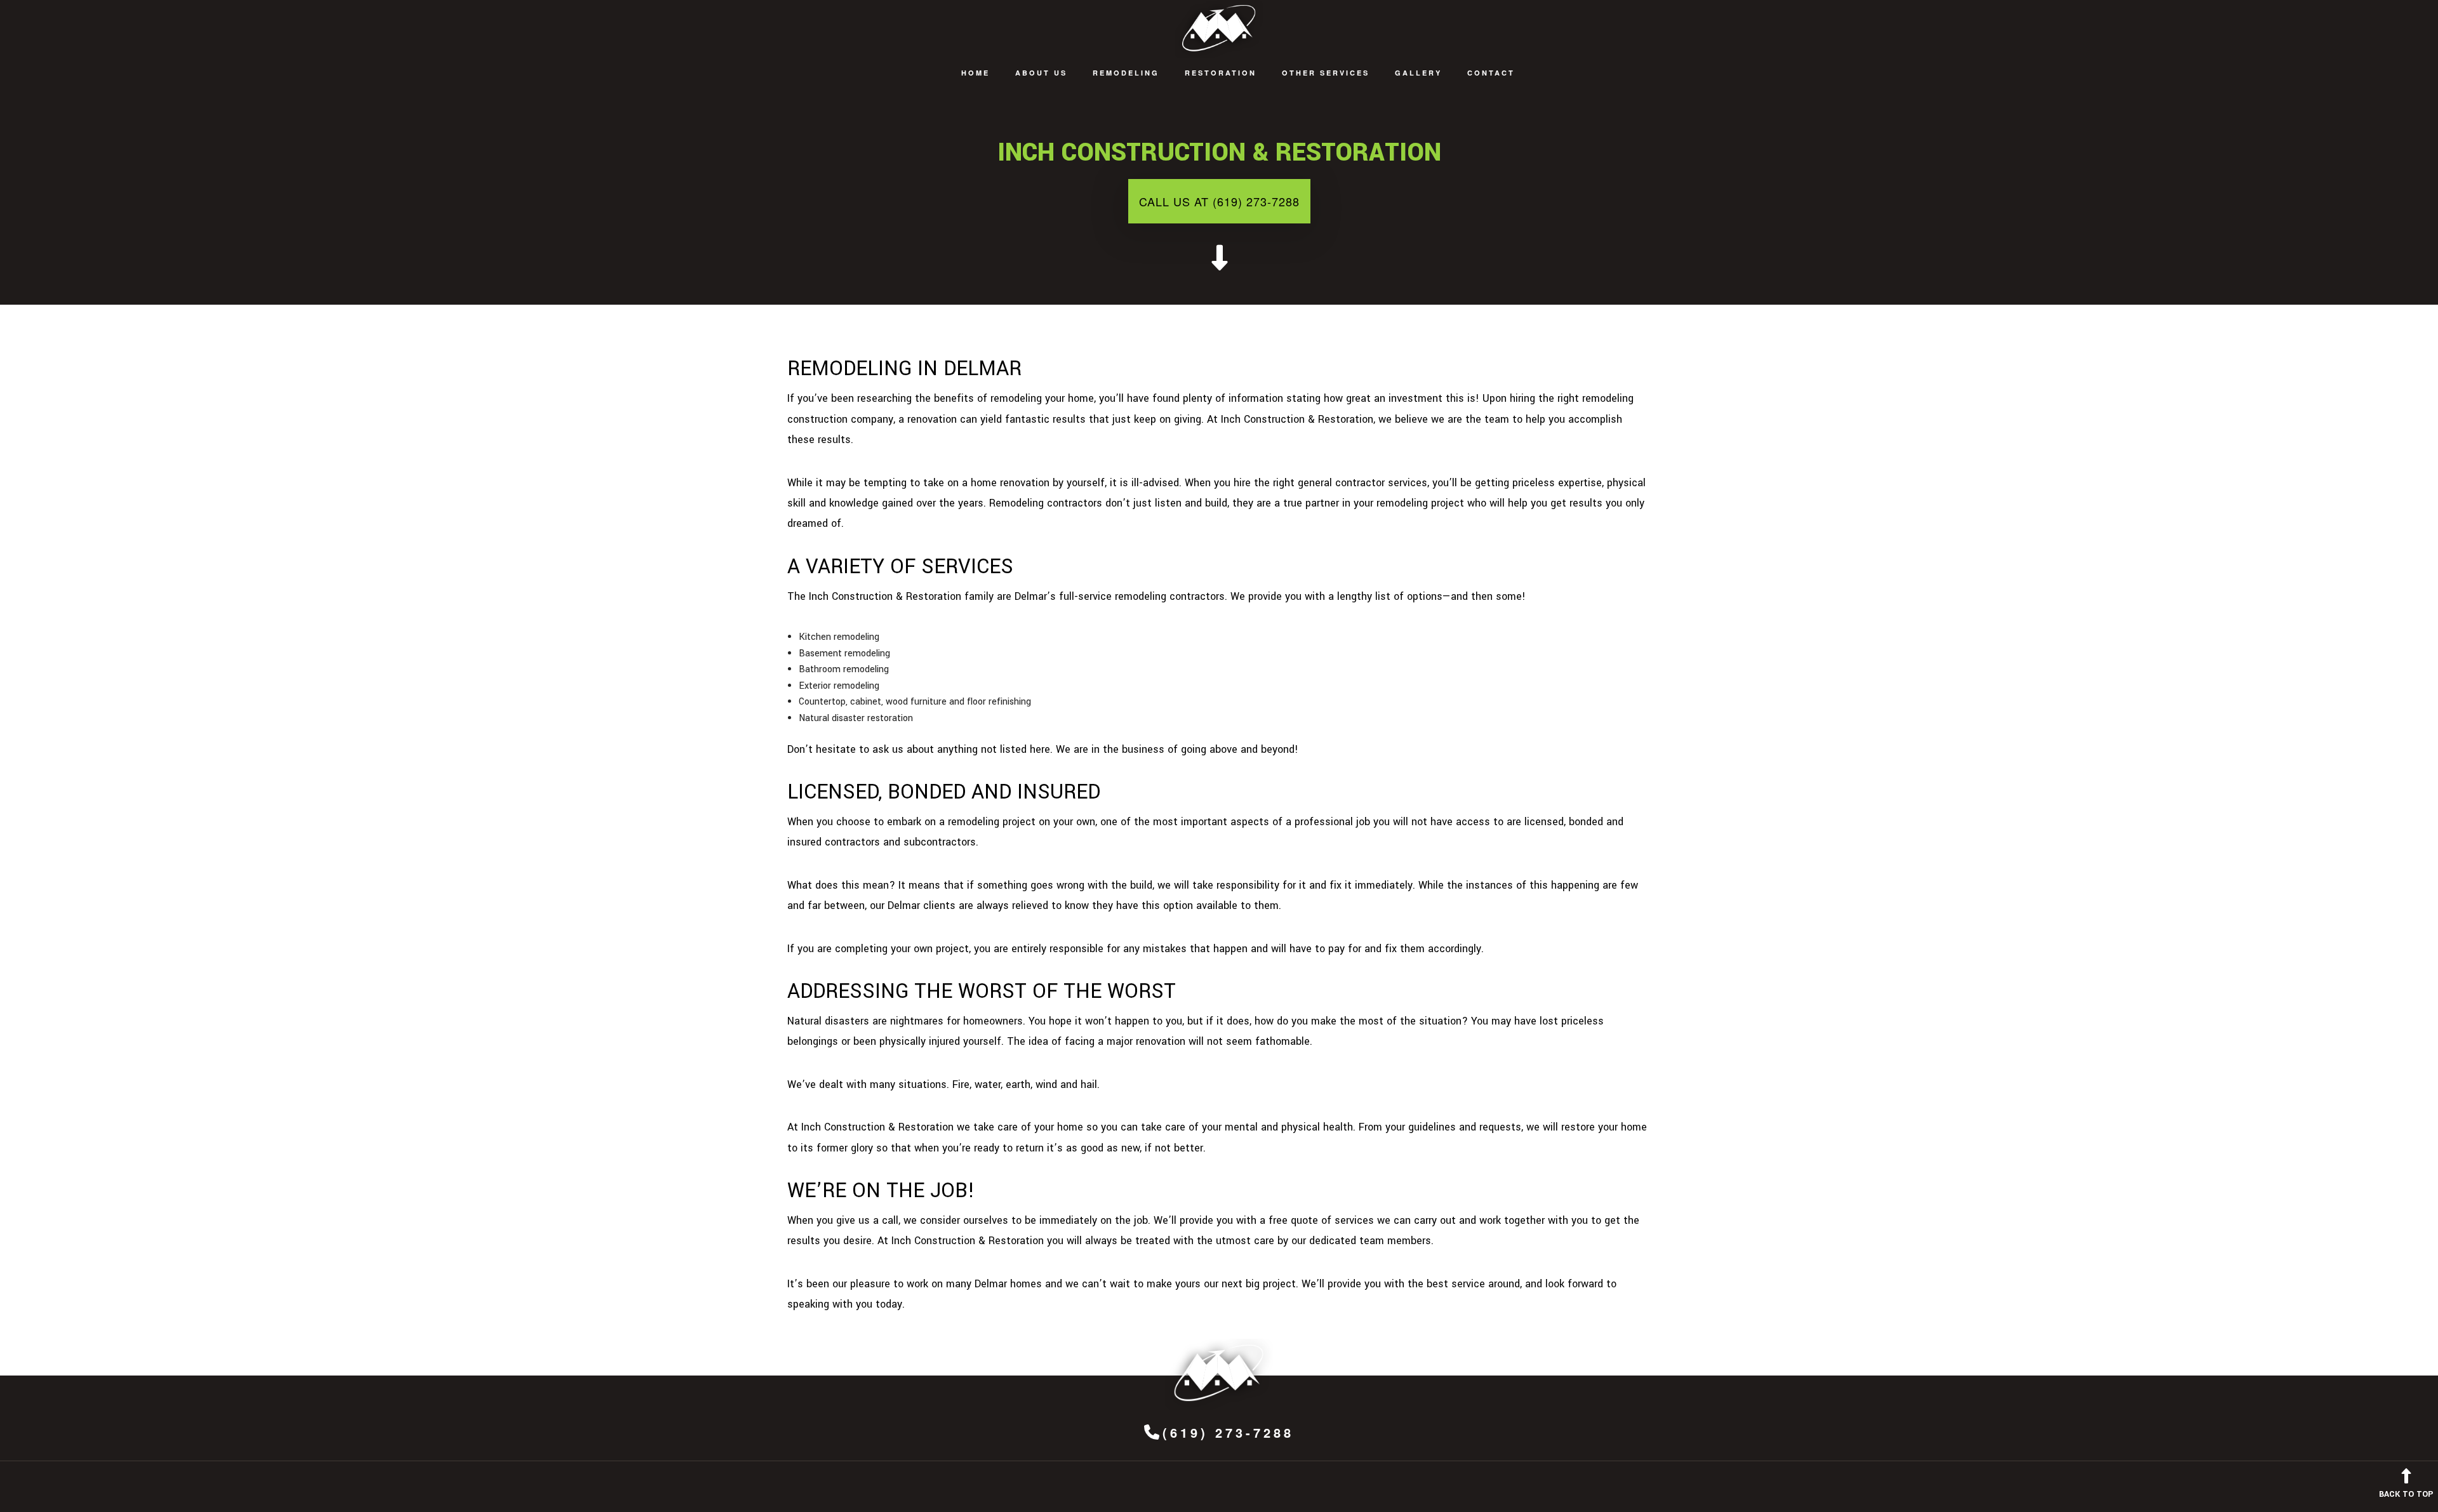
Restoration (1221, 73)
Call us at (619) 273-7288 (1219, 201)
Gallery (1418, 73)
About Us (1041, 73)
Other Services (1326, 73)
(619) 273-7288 (1228, 1432)
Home (976, 73)
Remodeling (1126, 73)
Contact (1491, 73)
